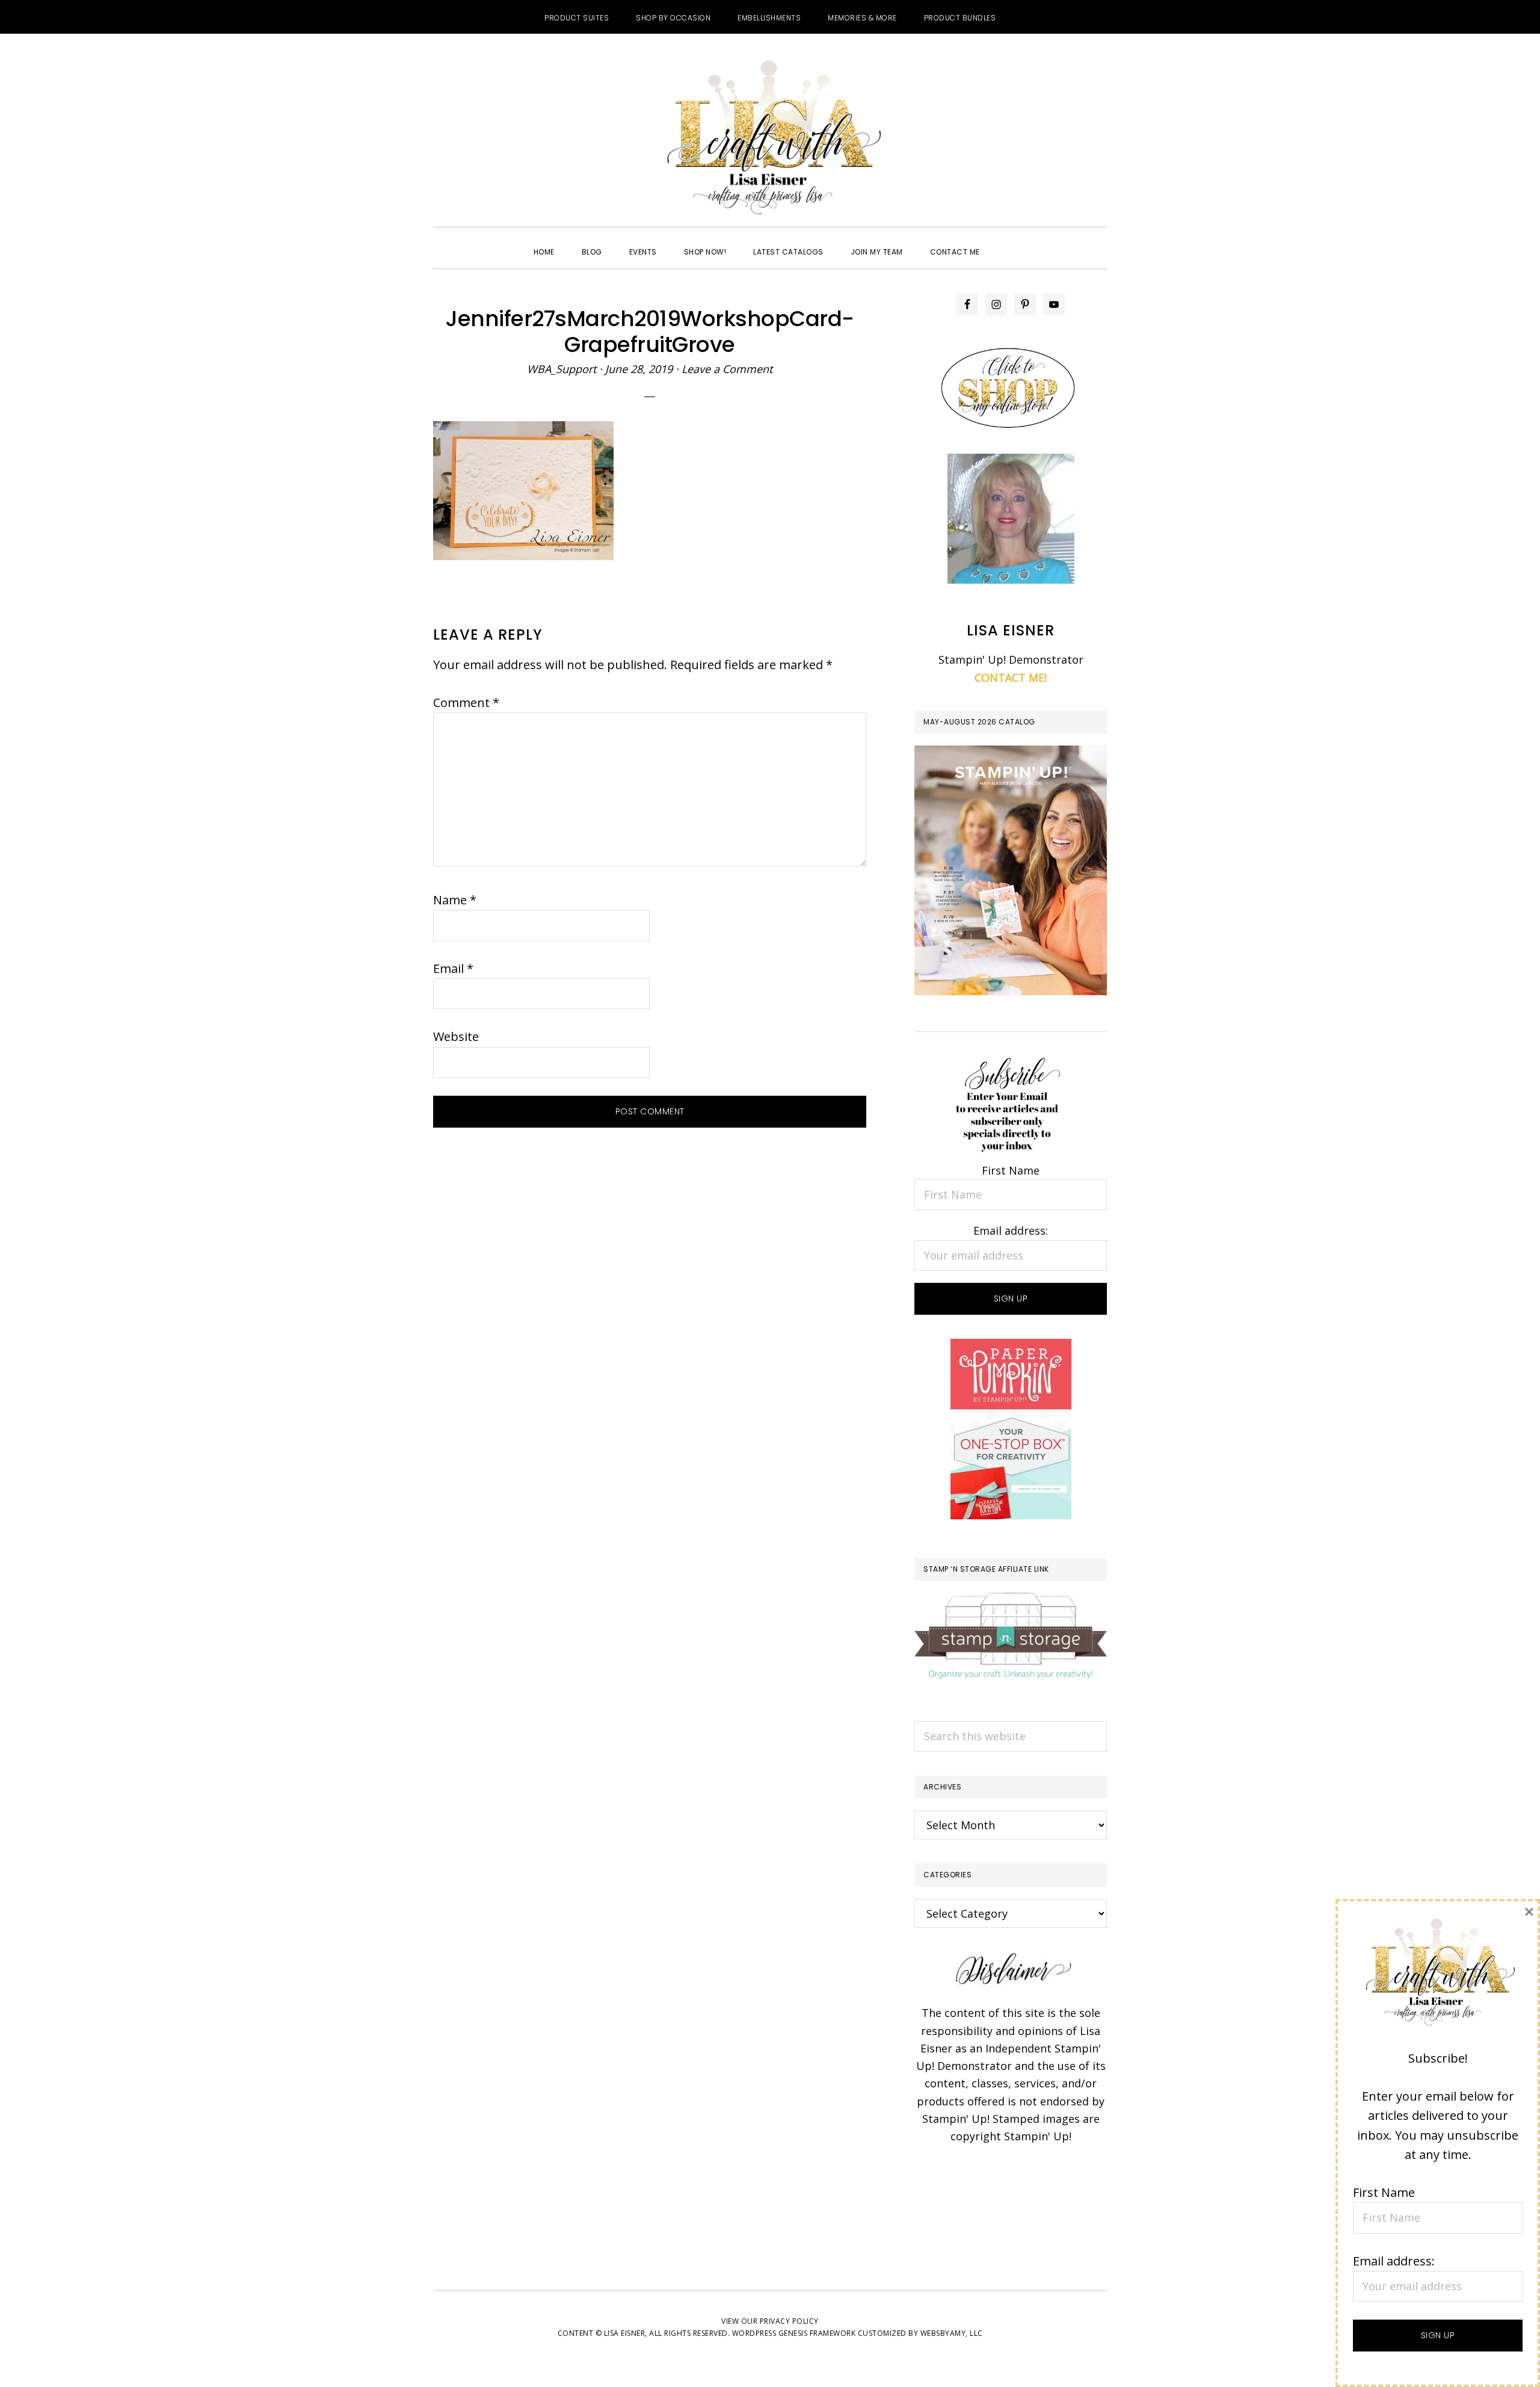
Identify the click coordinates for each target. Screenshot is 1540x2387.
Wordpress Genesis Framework (794, 2333)
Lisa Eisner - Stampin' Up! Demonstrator (770, 139)
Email (453, 968)
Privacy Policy (789, 2321)
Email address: (1011, 1231)
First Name (1011, 1170)
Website (456, 1036)
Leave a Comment (727, 369)
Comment (466, 703)
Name (455, 900)
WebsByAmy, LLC (952, 2333)
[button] (1007, 241)
